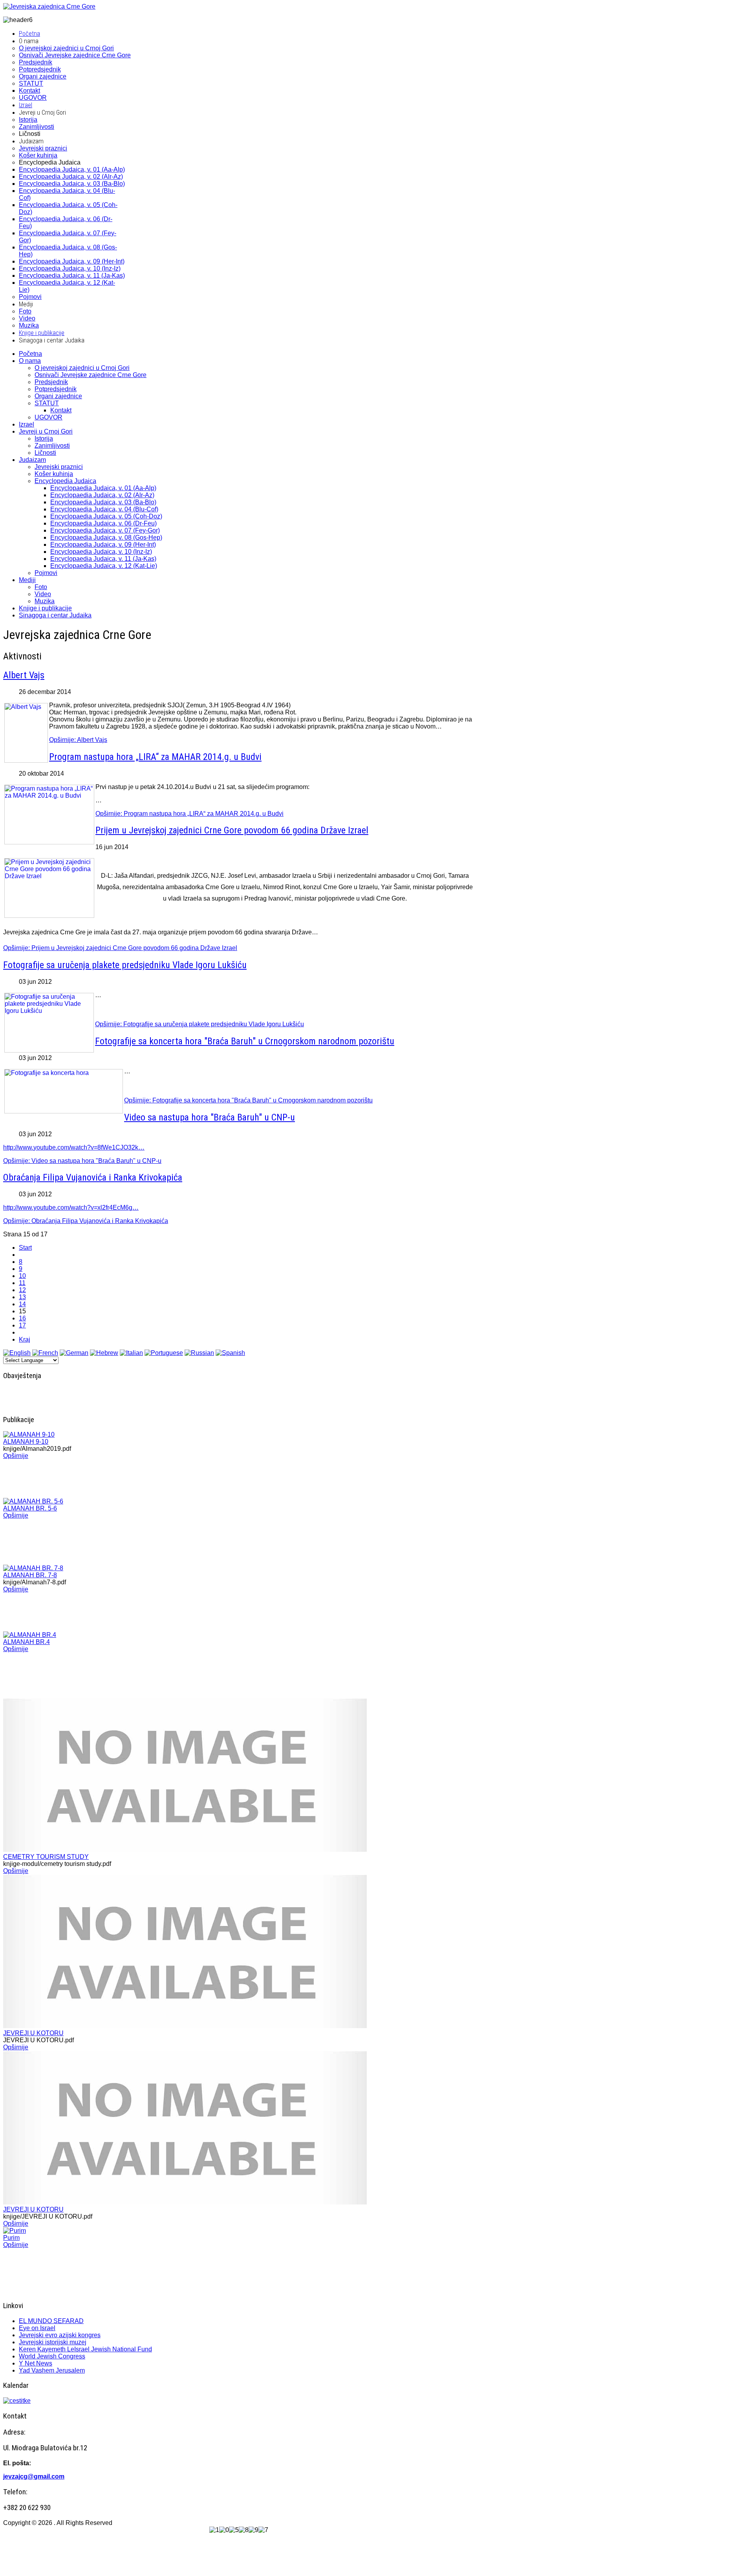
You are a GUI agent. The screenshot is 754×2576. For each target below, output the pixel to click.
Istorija (44, 438)
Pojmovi (46, 573)
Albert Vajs (24, 675)
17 (22, 1325)
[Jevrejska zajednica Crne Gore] (49, 6)
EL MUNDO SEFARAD (51, 2321)
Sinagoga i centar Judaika (55, 615)
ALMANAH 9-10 (26, 1442)
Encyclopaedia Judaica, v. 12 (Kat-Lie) (104, 566)
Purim (11, 2238)
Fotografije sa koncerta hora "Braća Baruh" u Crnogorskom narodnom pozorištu (245, 1041)
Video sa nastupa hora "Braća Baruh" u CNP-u (210, 1117)
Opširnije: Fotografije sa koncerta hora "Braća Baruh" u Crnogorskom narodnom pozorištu (248, 1100)
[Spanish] (230, 1353)
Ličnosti (45, 453)
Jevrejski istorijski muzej (53, 2342)
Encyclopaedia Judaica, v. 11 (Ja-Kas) (103, 559)
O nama (30, 361)
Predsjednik (51, 382)
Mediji (27, 580)
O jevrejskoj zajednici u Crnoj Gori (82, 368)
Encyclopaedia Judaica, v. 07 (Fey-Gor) (105, 530)
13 (22, 1297)
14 (22, 1304)
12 (22, 1290)
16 (22, 1318)
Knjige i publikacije (45, 608)
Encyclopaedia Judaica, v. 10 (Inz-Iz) (101, 552)
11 (22, 1283)
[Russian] (199, 1353)
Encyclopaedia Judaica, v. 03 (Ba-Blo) (103, 502)
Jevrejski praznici (59, 467)
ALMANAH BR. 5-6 (30, 1508)
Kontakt (61, 410)
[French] (45, 1353)
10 (22, 1276)
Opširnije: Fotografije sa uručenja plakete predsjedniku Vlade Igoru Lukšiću (199, 1024)
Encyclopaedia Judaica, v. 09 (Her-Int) (103, 545)
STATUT (47, 403)
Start (25, 1248)
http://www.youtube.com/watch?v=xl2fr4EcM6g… (71, 1207)
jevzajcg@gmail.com (34, 2476)
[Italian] (131, 1353)
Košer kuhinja (54, 474)
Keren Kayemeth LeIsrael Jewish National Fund (85, 2349)
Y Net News (36, 2363)
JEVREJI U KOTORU (33, 2033)
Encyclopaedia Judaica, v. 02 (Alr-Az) (102, 495)
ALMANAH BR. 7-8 (30, 1575)
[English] (17, 1353)
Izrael (27, 424)
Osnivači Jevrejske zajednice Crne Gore (91, 375)
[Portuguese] (164, 1353)
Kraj (25, 1339)
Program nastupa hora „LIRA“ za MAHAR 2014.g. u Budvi (155, 757)
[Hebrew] (104, 1353)
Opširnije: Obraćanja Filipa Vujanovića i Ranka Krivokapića (86, 1221)
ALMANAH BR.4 (27, 1642)
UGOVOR (48, 417)
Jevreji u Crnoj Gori (46, 431)
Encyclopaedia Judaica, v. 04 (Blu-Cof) (104, 509)
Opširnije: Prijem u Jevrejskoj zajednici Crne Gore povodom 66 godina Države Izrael (120, 948)
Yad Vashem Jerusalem (52, 2370)
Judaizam (32, 460)
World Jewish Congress (52, 2356)
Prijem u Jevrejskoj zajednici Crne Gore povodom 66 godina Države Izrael (232, 830)
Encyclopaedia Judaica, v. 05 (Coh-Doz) (106, 516)
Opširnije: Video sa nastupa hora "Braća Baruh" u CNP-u (82, 1161)
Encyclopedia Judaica (65, 481)
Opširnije (16, 1456)
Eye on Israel (37, 2328)
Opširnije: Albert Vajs (78, 740)
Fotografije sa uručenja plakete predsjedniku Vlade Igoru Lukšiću (125, 965)
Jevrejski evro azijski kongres (60, 2335)
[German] (74, 1353)
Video (43, 594)
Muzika (45, 601)
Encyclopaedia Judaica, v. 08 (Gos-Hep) (106, 537)
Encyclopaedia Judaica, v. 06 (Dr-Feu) (103, 523)
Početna (30, 354)
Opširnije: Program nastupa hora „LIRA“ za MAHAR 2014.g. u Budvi (189, 814)
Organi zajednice (58, 396)
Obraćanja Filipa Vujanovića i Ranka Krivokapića (93, 1177)
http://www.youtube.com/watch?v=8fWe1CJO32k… (74, 1147)
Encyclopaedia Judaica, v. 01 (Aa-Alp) (103, 488)
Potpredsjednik (56, 389)
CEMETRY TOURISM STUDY (46, 1857)
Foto (41, 587)
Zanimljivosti (52, 446)
